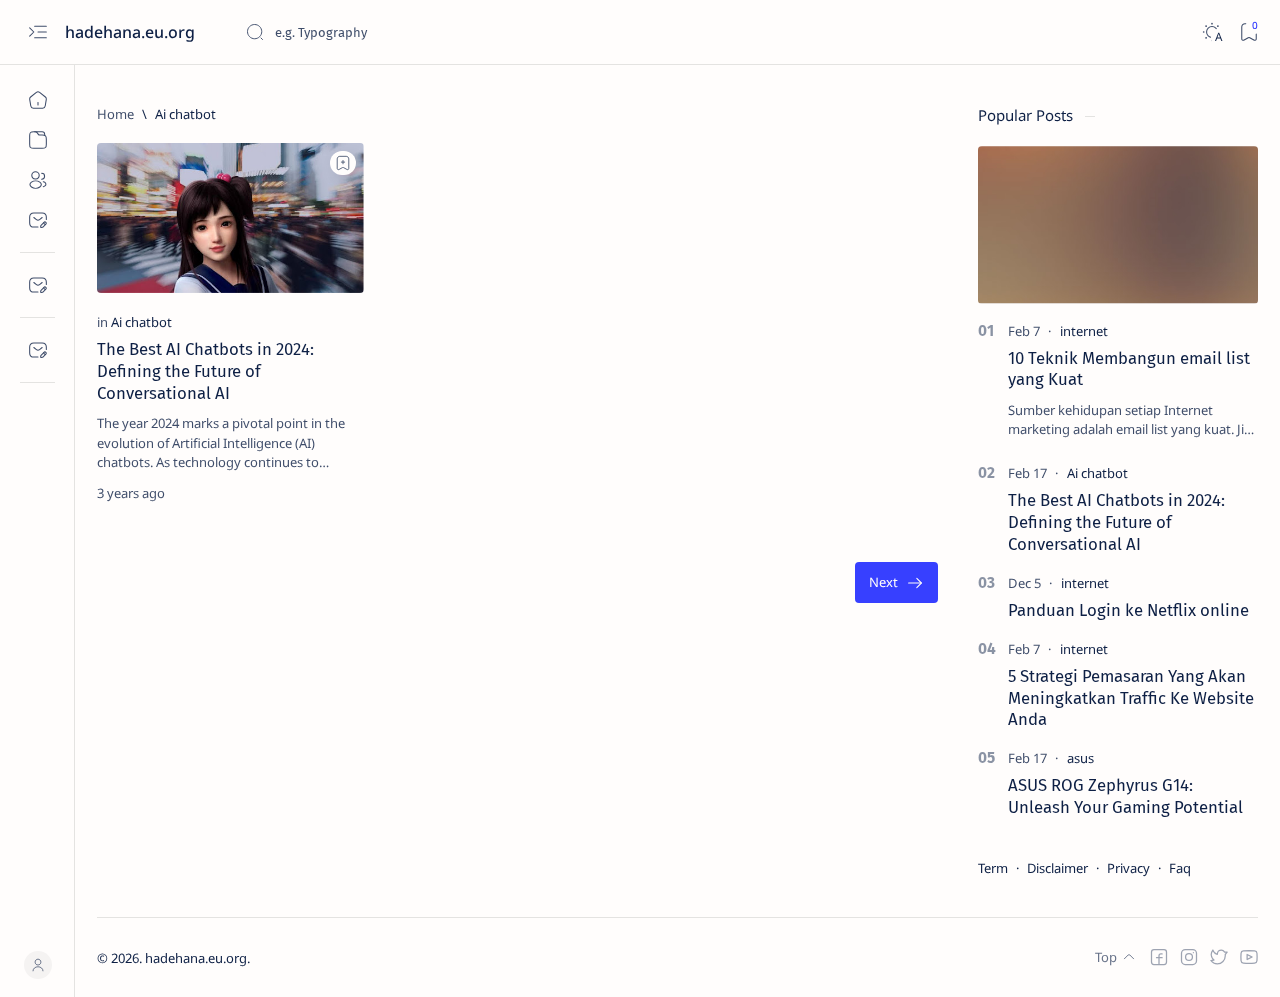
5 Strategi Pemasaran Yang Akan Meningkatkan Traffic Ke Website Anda (1131, 698)
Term (993, 868)
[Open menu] (37, 32)
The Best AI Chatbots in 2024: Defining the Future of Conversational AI (205, 371)
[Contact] (37, 350)
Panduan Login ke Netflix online (1128, 610)
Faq (1180, 868)
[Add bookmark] (343, 163)
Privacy (1128, 868)
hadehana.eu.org (132, 32)
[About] (37, 180)
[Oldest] (896, 582)
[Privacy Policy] (37, 285)
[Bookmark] (1248, 32)
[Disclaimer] (37, 220)
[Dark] (1211, 32)
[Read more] (331, 493)
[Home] (37, 100)
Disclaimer (1057, 868)
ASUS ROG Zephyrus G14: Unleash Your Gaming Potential (1125, 796)
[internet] (1084, 331)
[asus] (1080, 758)
